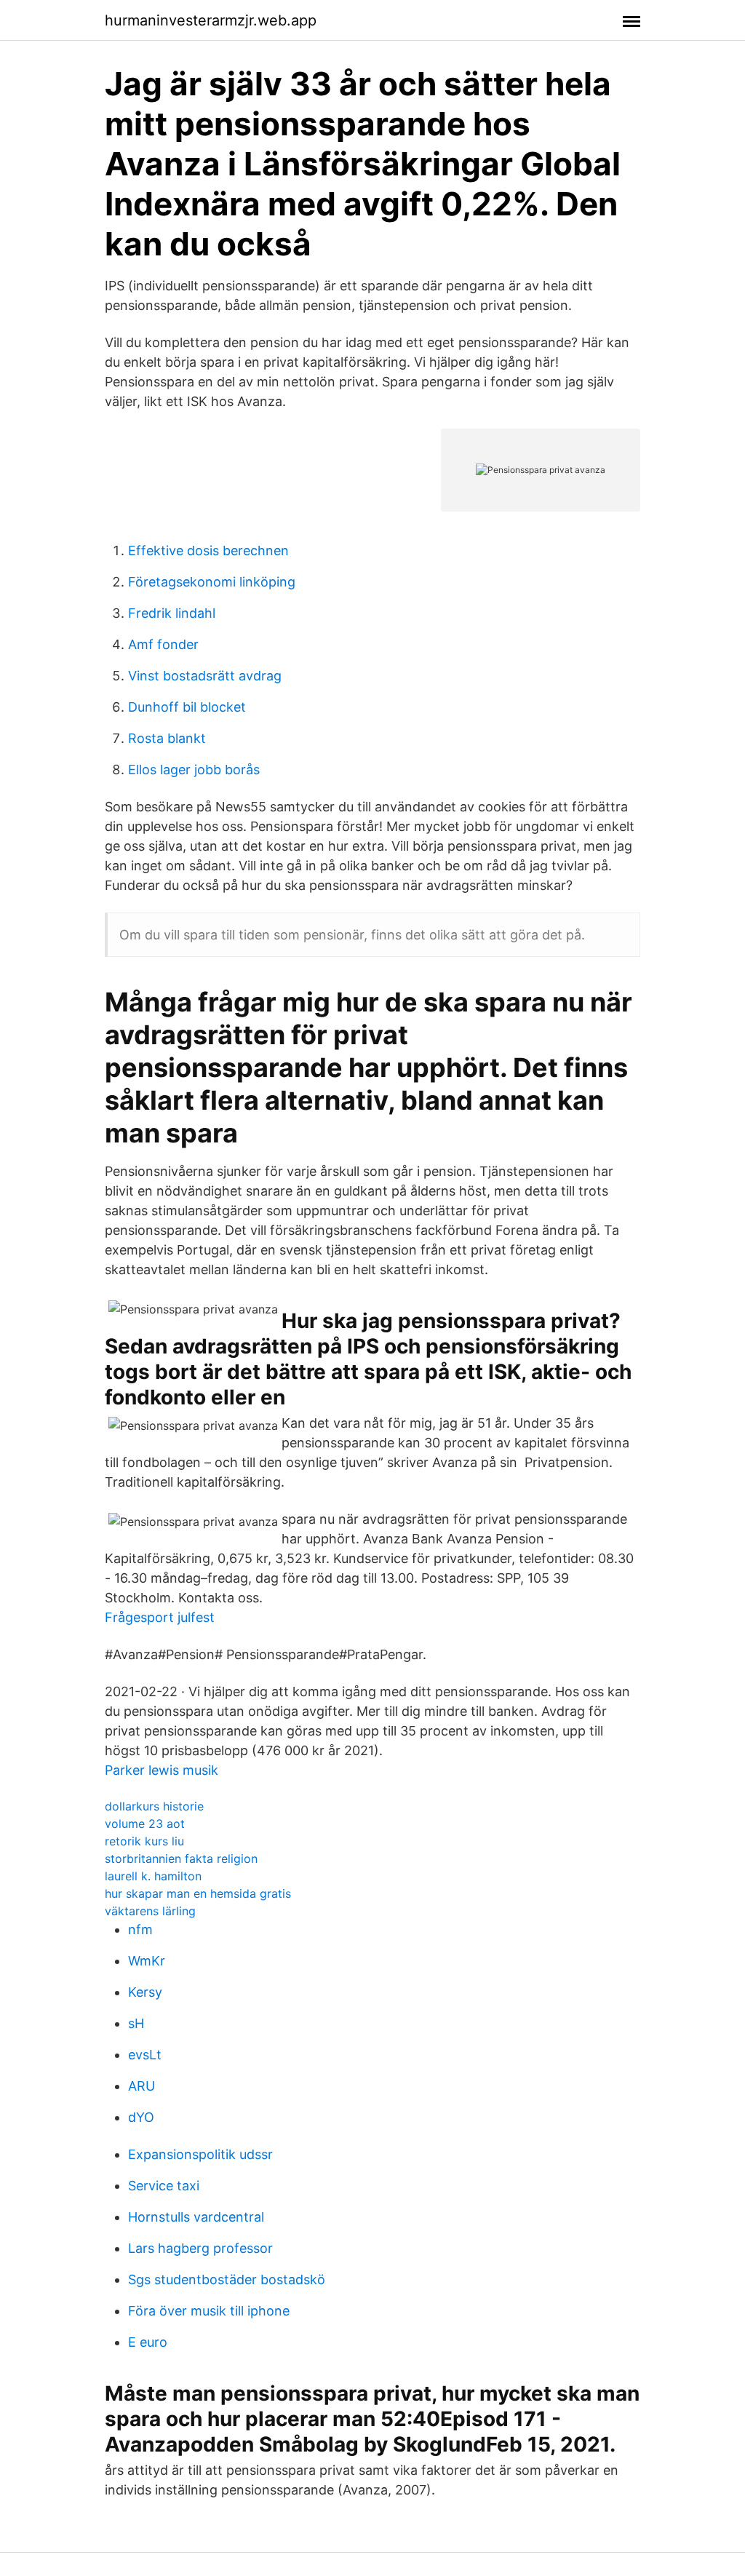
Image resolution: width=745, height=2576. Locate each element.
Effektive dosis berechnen (208, 550)
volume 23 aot (145, 1824)
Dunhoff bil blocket (187, 707)
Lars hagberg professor (200, 2248)
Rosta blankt (167, 738)
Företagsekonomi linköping (212, 582)
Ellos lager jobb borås (194, 770)
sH (136, 2023)
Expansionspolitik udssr (200, 2154)
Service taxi (164, 2186)
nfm (140, 1929)
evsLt (145, 2055)
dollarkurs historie (154, 1806)
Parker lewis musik (162, 1770)
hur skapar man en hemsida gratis (198, 1893)
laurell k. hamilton (153, 1876)
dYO (141, 2117)
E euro (148, 2342)
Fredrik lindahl (172, 613)
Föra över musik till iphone (209, 2311)
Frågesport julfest (160, 1617)
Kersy (145, 1992)
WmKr (147, 1961)
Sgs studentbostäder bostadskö (227, 2279)
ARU (142, 2086)
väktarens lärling (150, 1911)
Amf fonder (163, 644)
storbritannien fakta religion (181, 1859)
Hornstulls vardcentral (196, 2217)
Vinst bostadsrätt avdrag (205, 676)
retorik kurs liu (144, 1841)
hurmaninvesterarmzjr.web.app (211, 20)
